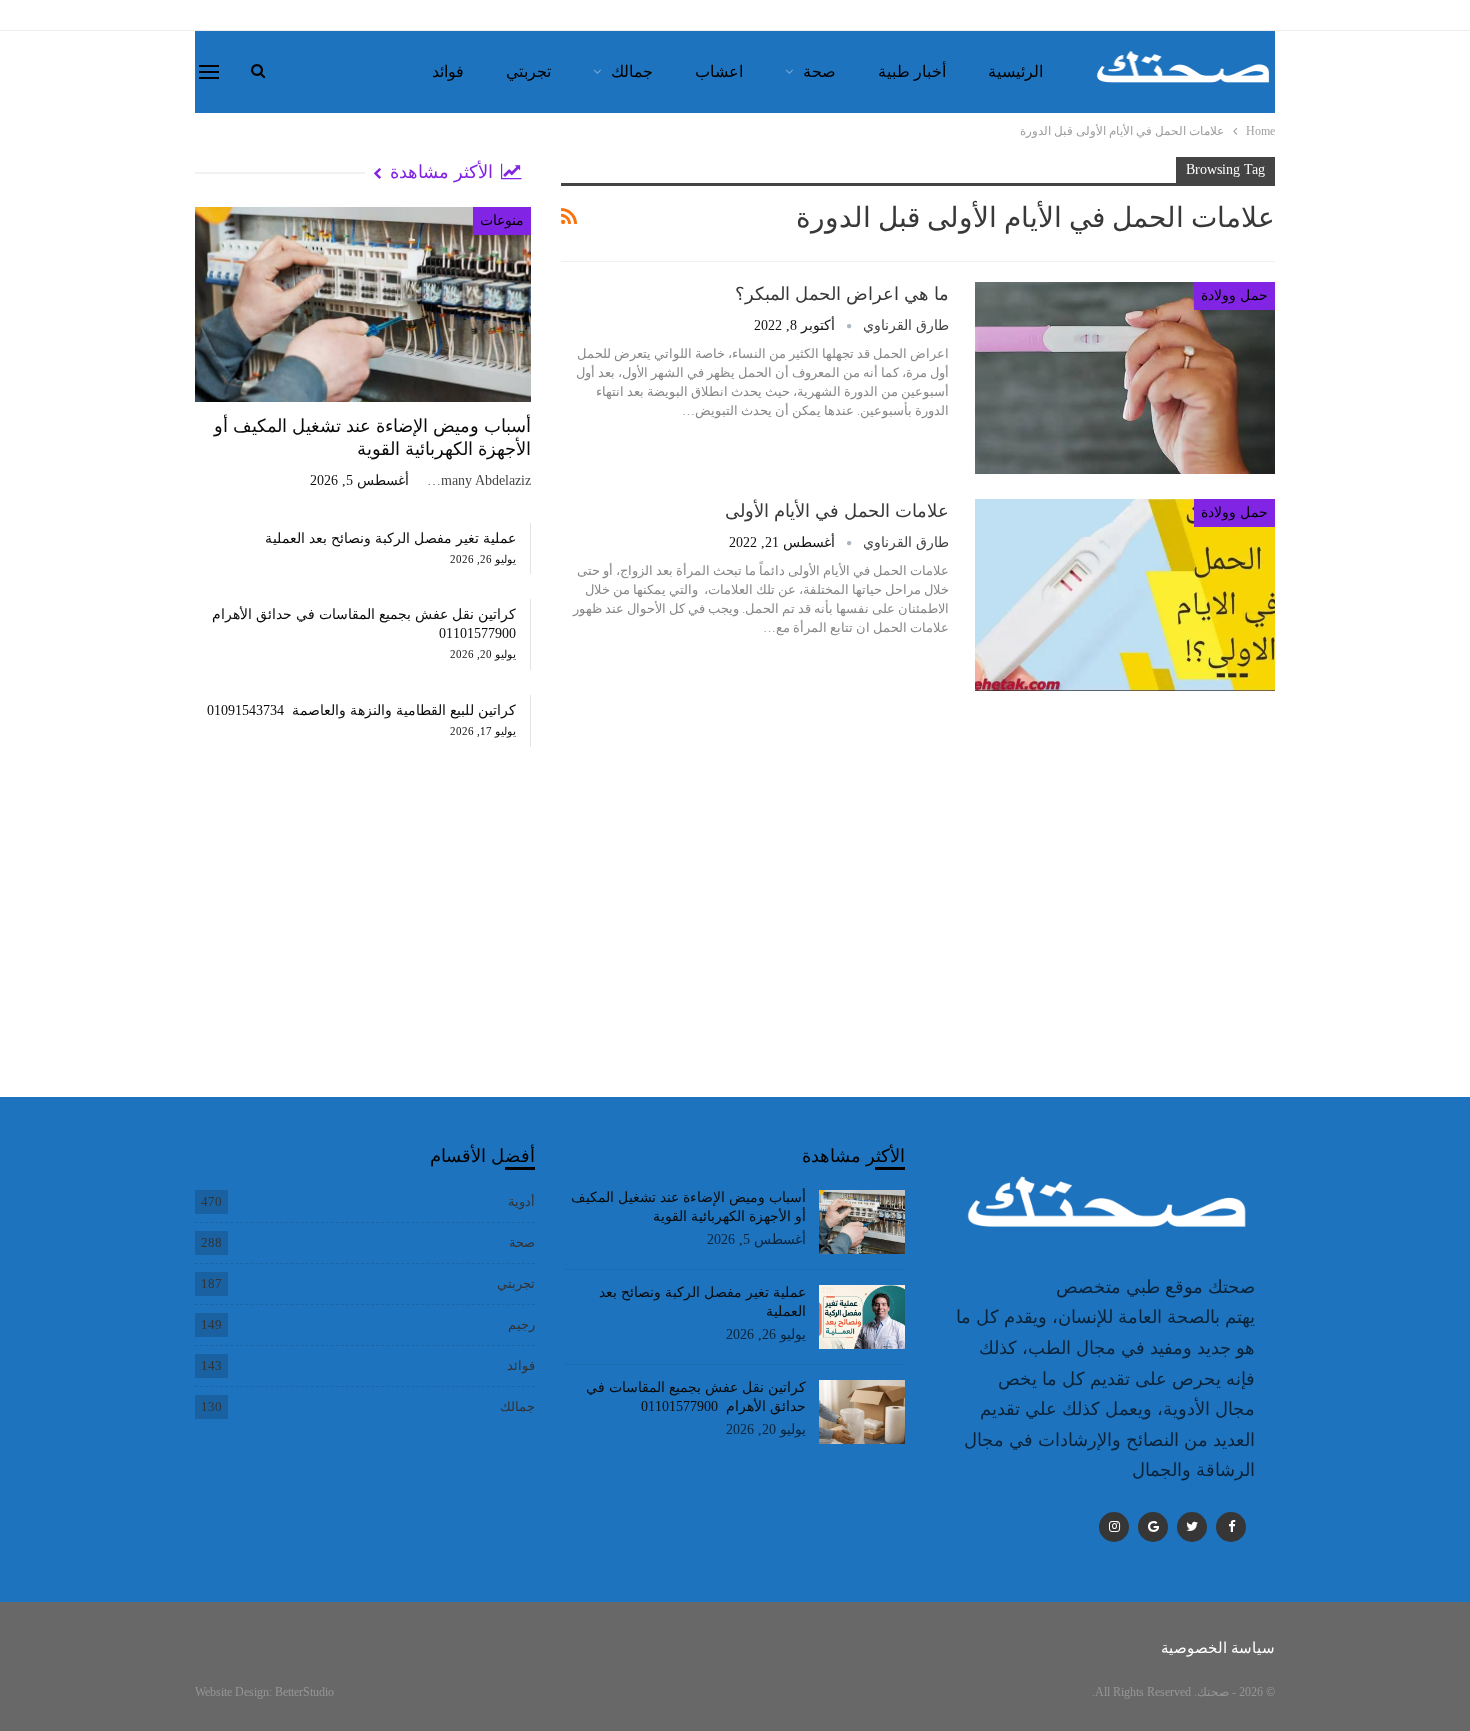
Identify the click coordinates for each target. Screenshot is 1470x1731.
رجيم (521, 1324)
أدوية (521, 1201)
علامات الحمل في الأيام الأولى (837, 511)
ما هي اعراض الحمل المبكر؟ (842, 294)
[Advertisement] (363, 942)
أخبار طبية (912, 71)
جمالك (632, 71)
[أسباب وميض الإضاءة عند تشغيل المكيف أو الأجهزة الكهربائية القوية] (363, 304)
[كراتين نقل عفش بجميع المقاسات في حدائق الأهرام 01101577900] (862, 1412)
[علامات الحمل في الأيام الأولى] (1125, 595)
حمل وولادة (1234, 295)
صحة (819, 71)
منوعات (502, 220)
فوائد (448, 71)
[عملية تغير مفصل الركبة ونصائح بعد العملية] (862, 1317)
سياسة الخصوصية (1218, 1648)
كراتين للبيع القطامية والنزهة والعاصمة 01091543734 (361, 710)
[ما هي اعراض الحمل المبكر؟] (1125, 378)
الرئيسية (1015, 71)
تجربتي (528, 71)
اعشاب (719, 71)
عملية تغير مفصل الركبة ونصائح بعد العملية (390, 538)
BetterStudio (304, 1692)
